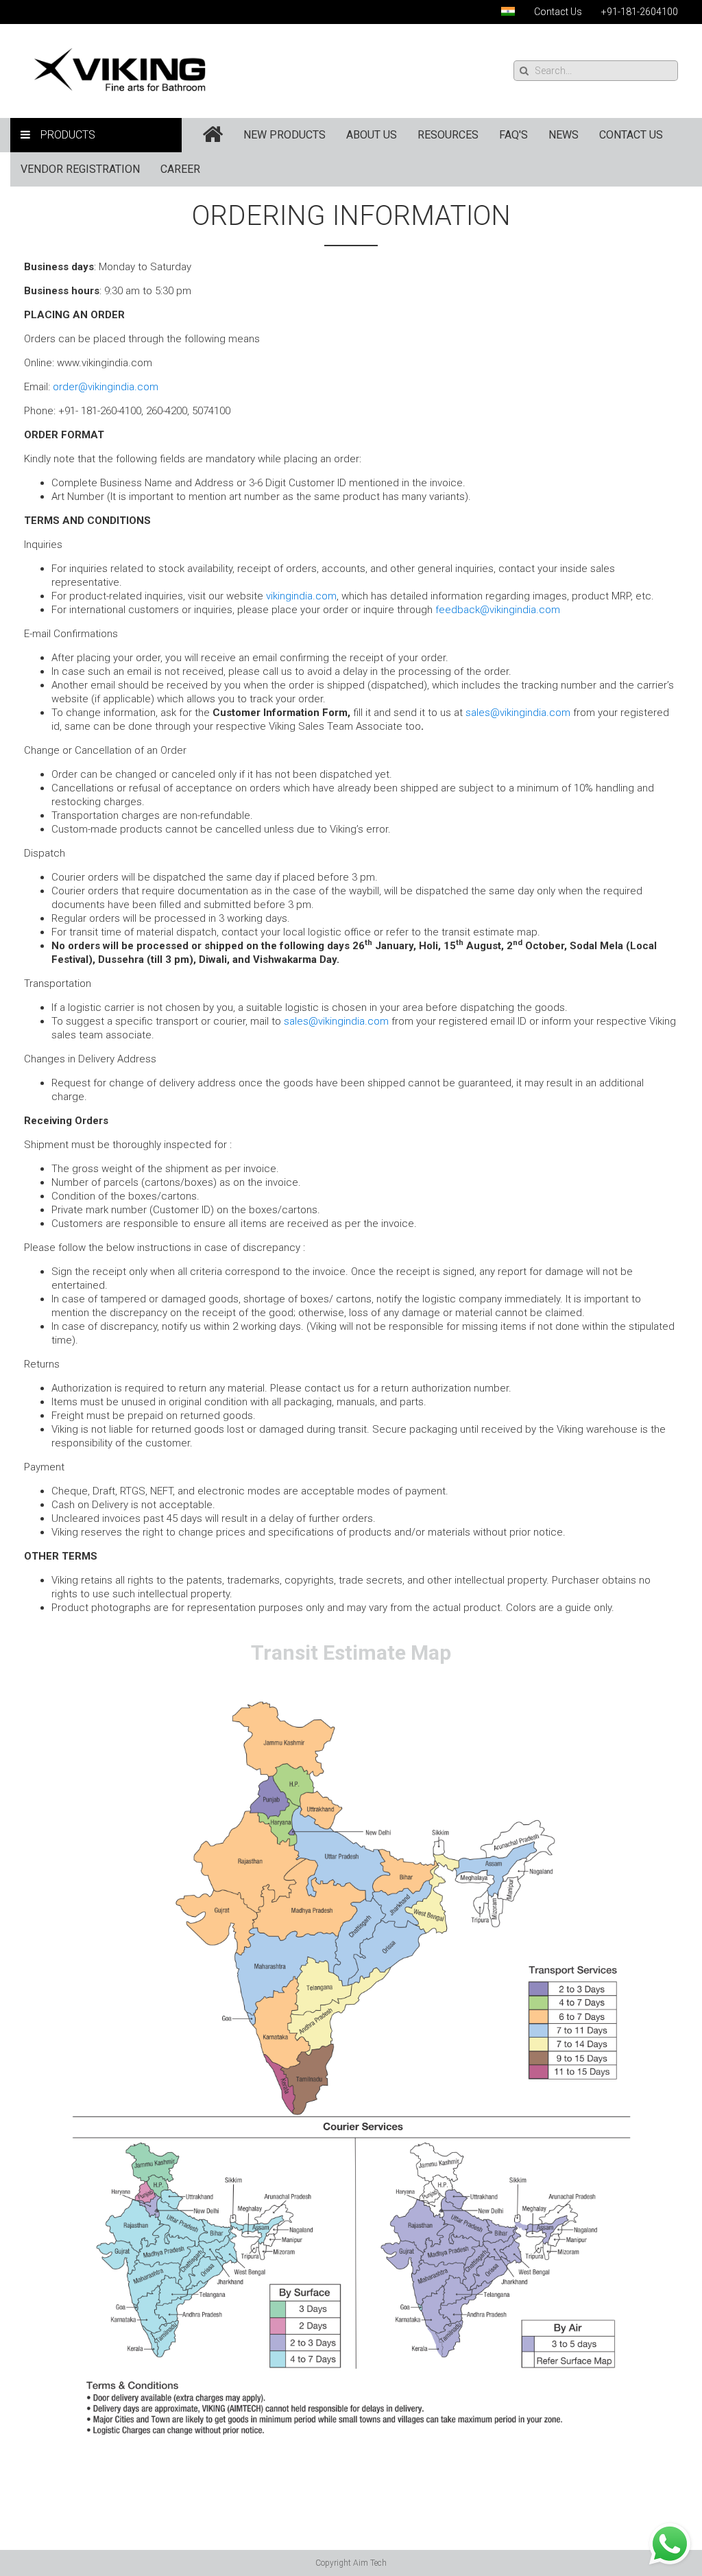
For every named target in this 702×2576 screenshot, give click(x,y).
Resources (448, 135)
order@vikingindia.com (106, 387)
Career (180, 169)
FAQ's (513, 135)
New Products (285, 135)
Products (68, 135)
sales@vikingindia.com (518, 713)
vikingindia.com (301, 596)
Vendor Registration (80, 169)
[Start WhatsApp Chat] (670, 2543)
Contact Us (558, 12)
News (564, 135)
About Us (372, 135)
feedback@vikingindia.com (498, 610)
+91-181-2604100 (640, 12)
